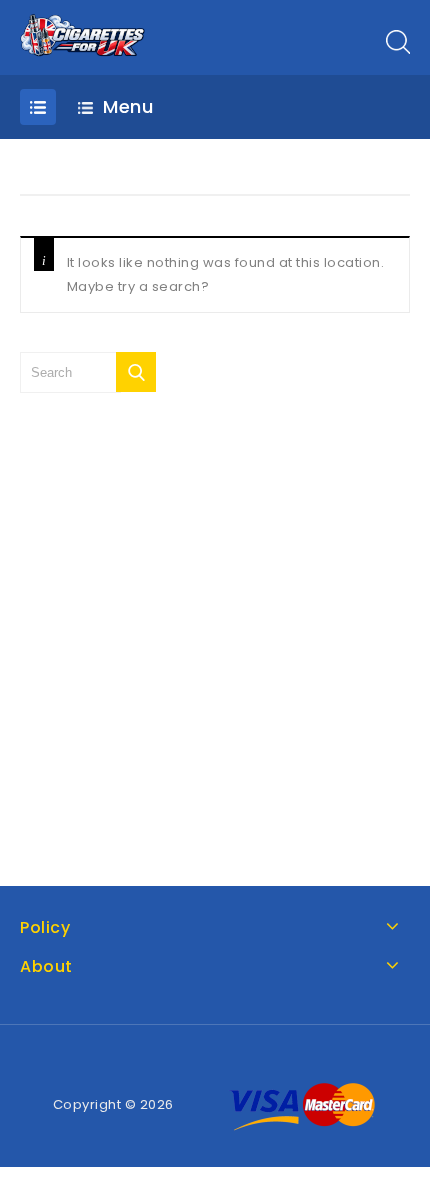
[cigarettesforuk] (82, 35)
